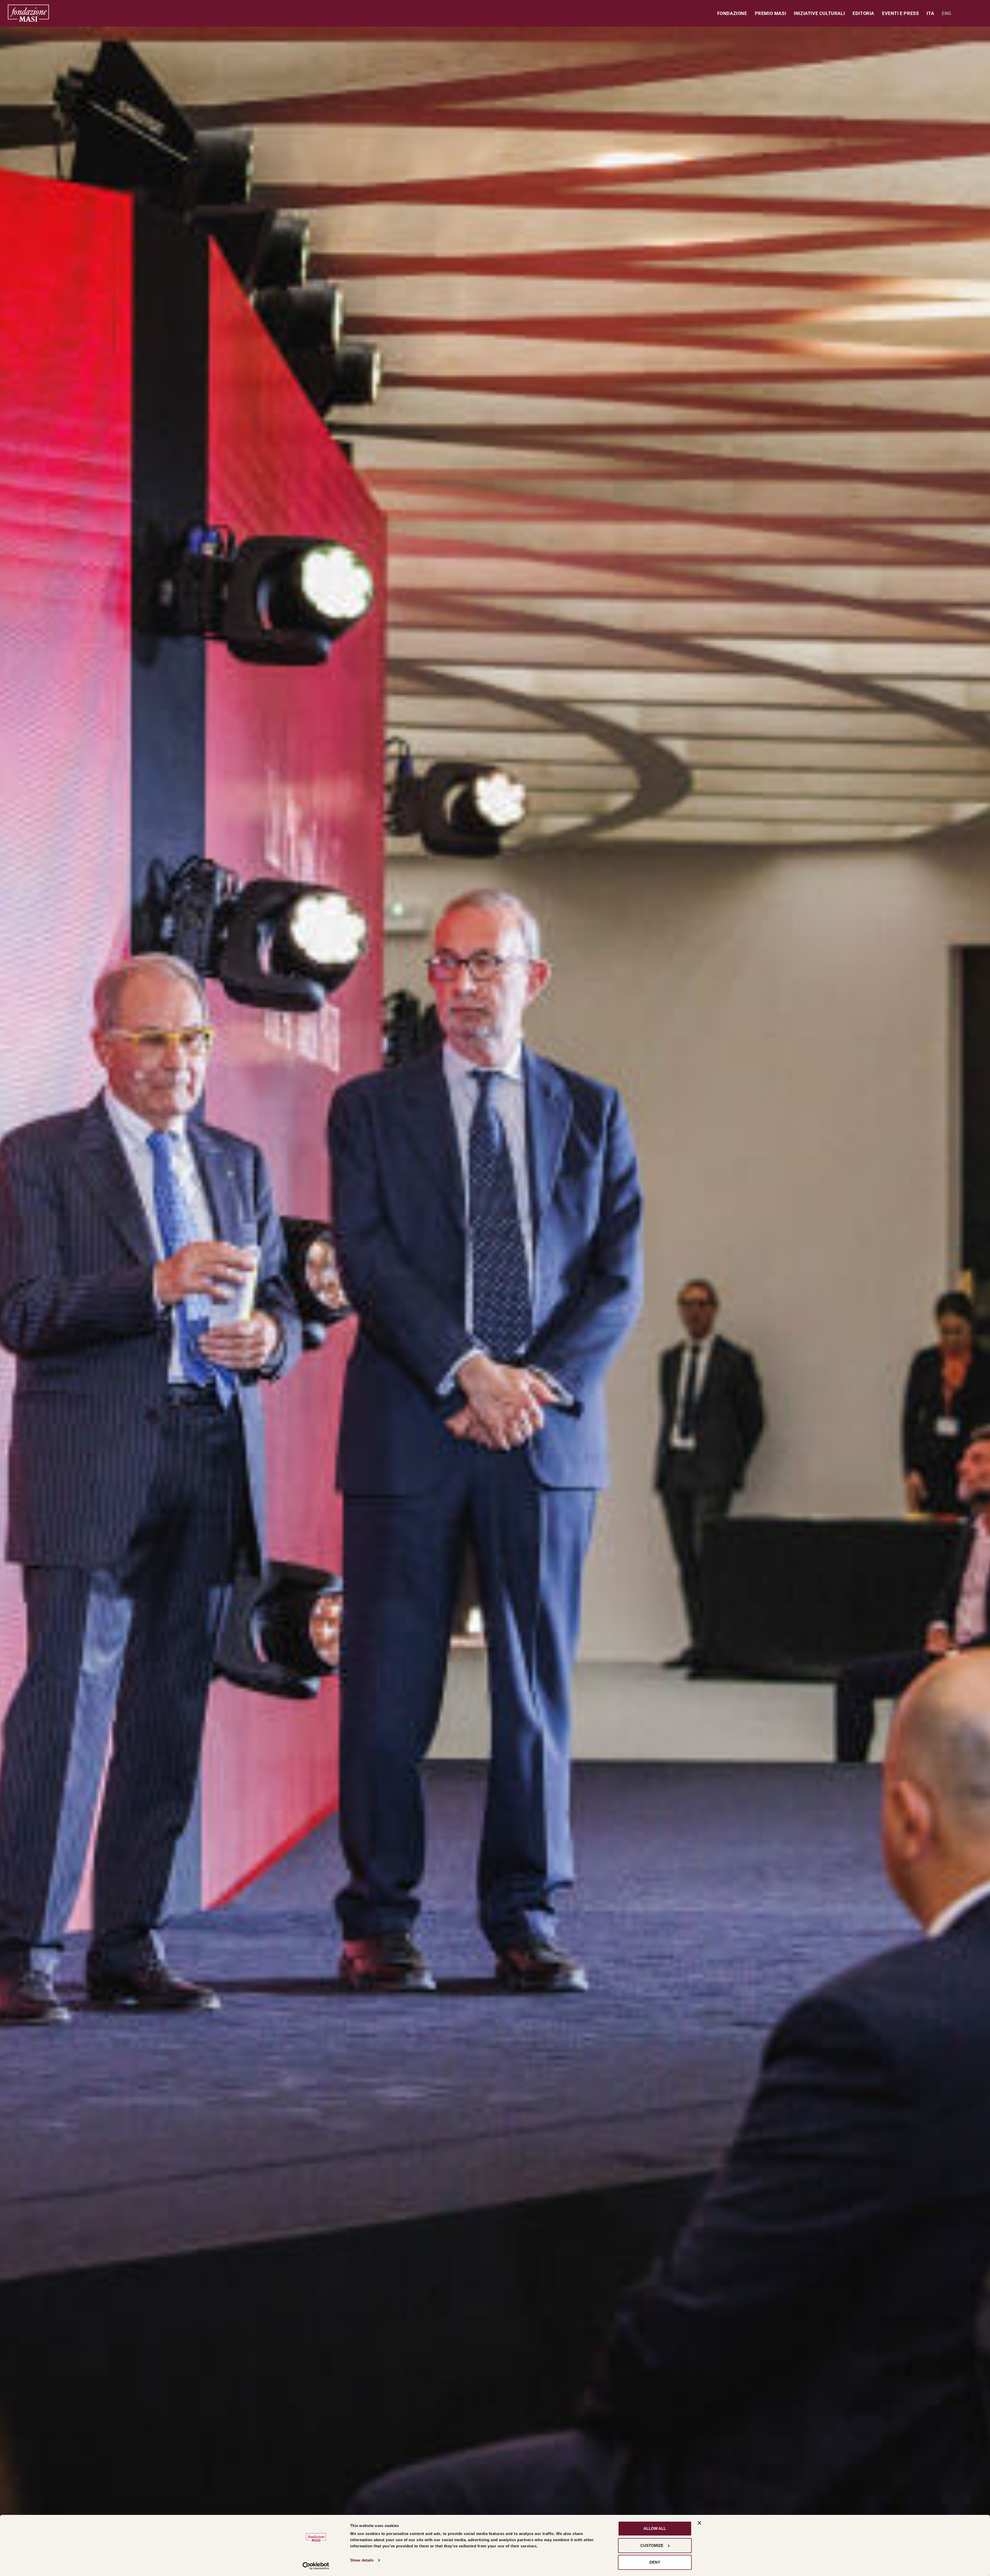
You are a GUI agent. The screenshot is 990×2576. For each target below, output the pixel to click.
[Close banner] (699, 2523)
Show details (362, 2560)
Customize (652, 2545)
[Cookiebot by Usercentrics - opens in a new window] (316, 2566)
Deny (655, 2562)
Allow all (655, 2528)
